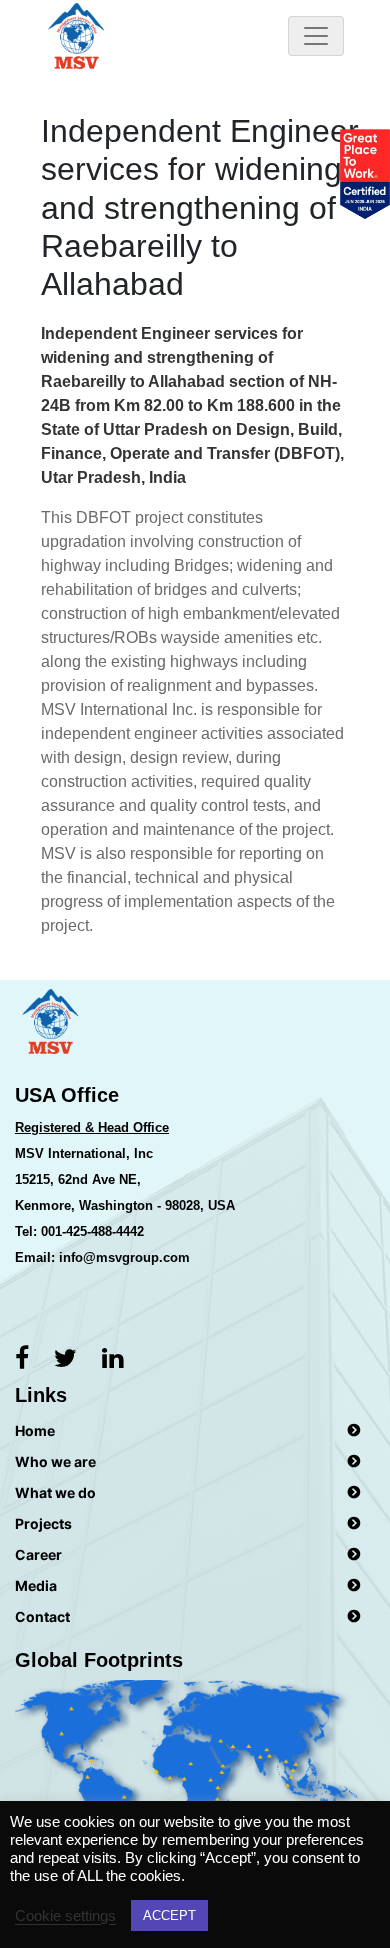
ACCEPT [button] (169, 1915)
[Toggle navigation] (316, 36)
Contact (42, 1616)
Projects (43, 1523)
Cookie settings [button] (65, 1916)
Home (35, 1430)
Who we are (55, 1461)
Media (36, 1585)
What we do (55, 1492)
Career (38, 1554)
